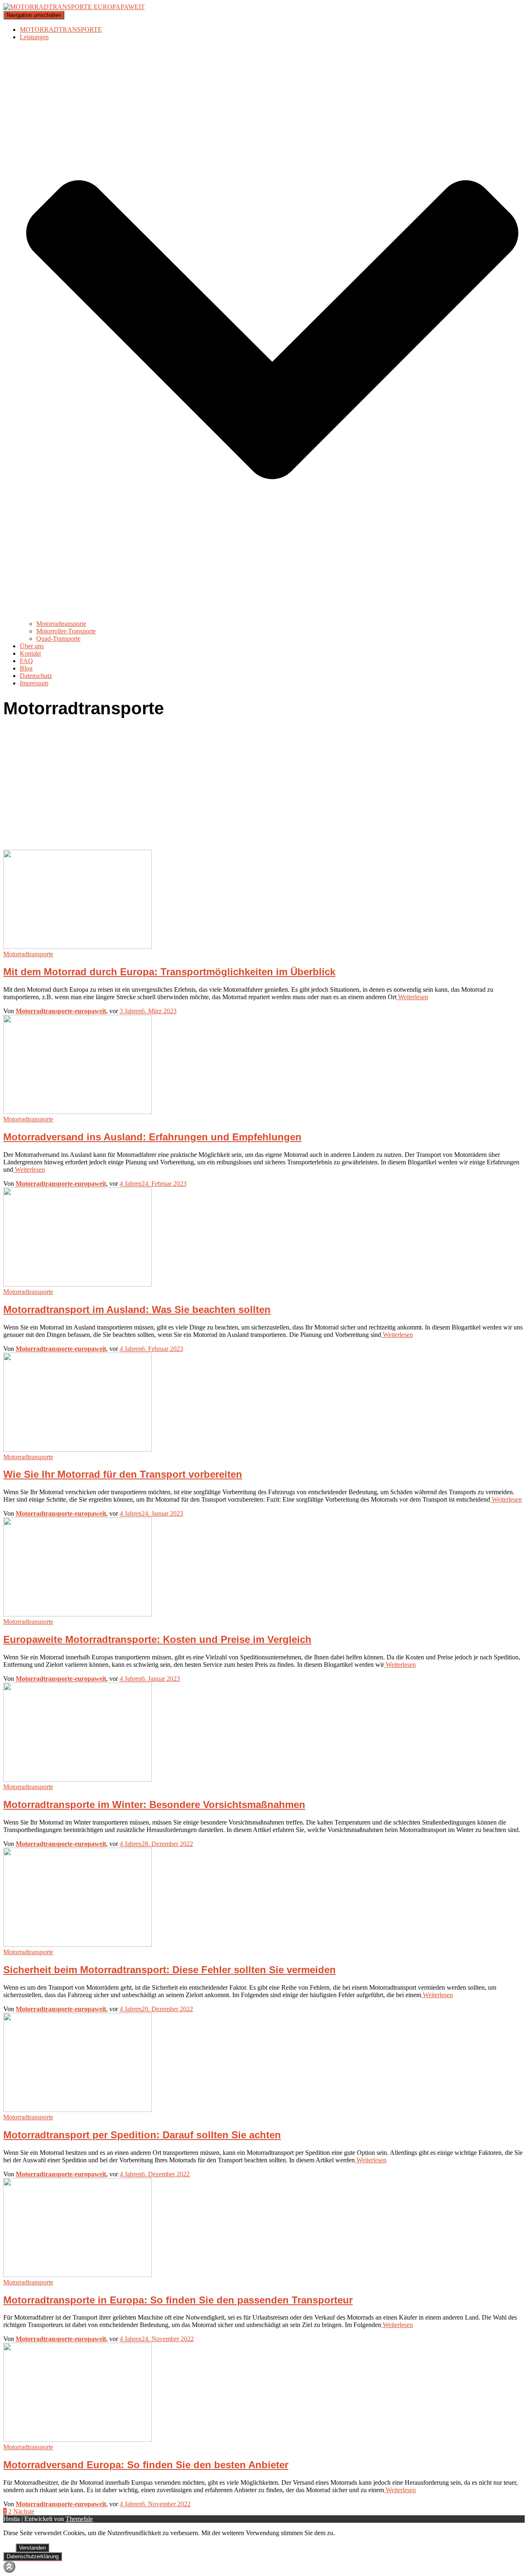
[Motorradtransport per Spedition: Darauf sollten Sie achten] (78, 2110)
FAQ (26, 661)
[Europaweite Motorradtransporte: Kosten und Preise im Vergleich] (78, 1614)
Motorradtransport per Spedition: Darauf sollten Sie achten (142, 2135)
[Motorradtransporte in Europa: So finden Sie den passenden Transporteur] (78, 2275)
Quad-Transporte (58, 639)
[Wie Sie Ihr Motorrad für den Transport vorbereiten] (78, 1449)
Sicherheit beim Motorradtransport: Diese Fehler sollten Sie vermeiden (170, 1970)
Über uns (32, 646)
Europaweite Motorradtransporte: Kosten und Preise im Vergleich (157, 1639)
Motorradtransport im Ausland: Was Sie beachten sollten (137, 1309)
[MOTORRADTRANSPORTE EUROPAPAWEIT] (74, 7)
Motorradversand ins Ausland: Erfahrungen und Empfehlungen (152, 1137)
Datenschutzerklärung (33, 2556)
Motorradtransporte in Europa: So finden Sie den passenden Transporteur (178, 2300)
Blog (26, 668)
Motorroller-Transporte (66, 631)
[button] (272, 616)
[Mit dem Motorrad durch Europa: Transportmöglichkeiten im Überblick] (78, 947)
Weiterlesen (412, 997)
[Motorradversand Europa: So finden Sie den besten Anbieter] (78, 2440)
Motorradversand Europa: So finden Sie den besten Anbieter (146, 2465)
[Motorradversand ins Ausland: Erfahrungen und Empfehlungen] (78, 1112)
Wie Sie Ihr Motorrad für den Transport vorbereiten (123, 1474)
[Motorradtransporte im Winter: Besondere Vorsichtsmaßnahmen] (78, 1779)
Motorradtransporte (61, 624)
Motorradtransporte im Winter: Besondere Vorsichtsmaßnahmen (154, 1805)
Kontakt (30, 653)
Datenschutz (36, 676)
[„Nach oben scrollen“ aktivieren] (9, 2567)
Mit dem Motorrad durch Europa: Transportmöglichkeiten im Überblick (169, 972)
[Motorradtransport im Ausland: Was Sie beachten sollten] (78, 1284)
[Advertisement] (264, 788)
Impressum (34, 683)
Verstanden (32, 2548)
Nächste (24, 2511)
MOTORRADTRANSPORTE (61, 30)
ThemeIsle (79, 2519)
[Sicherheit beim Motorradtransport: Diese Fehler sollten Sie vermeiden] (78, 1944)
